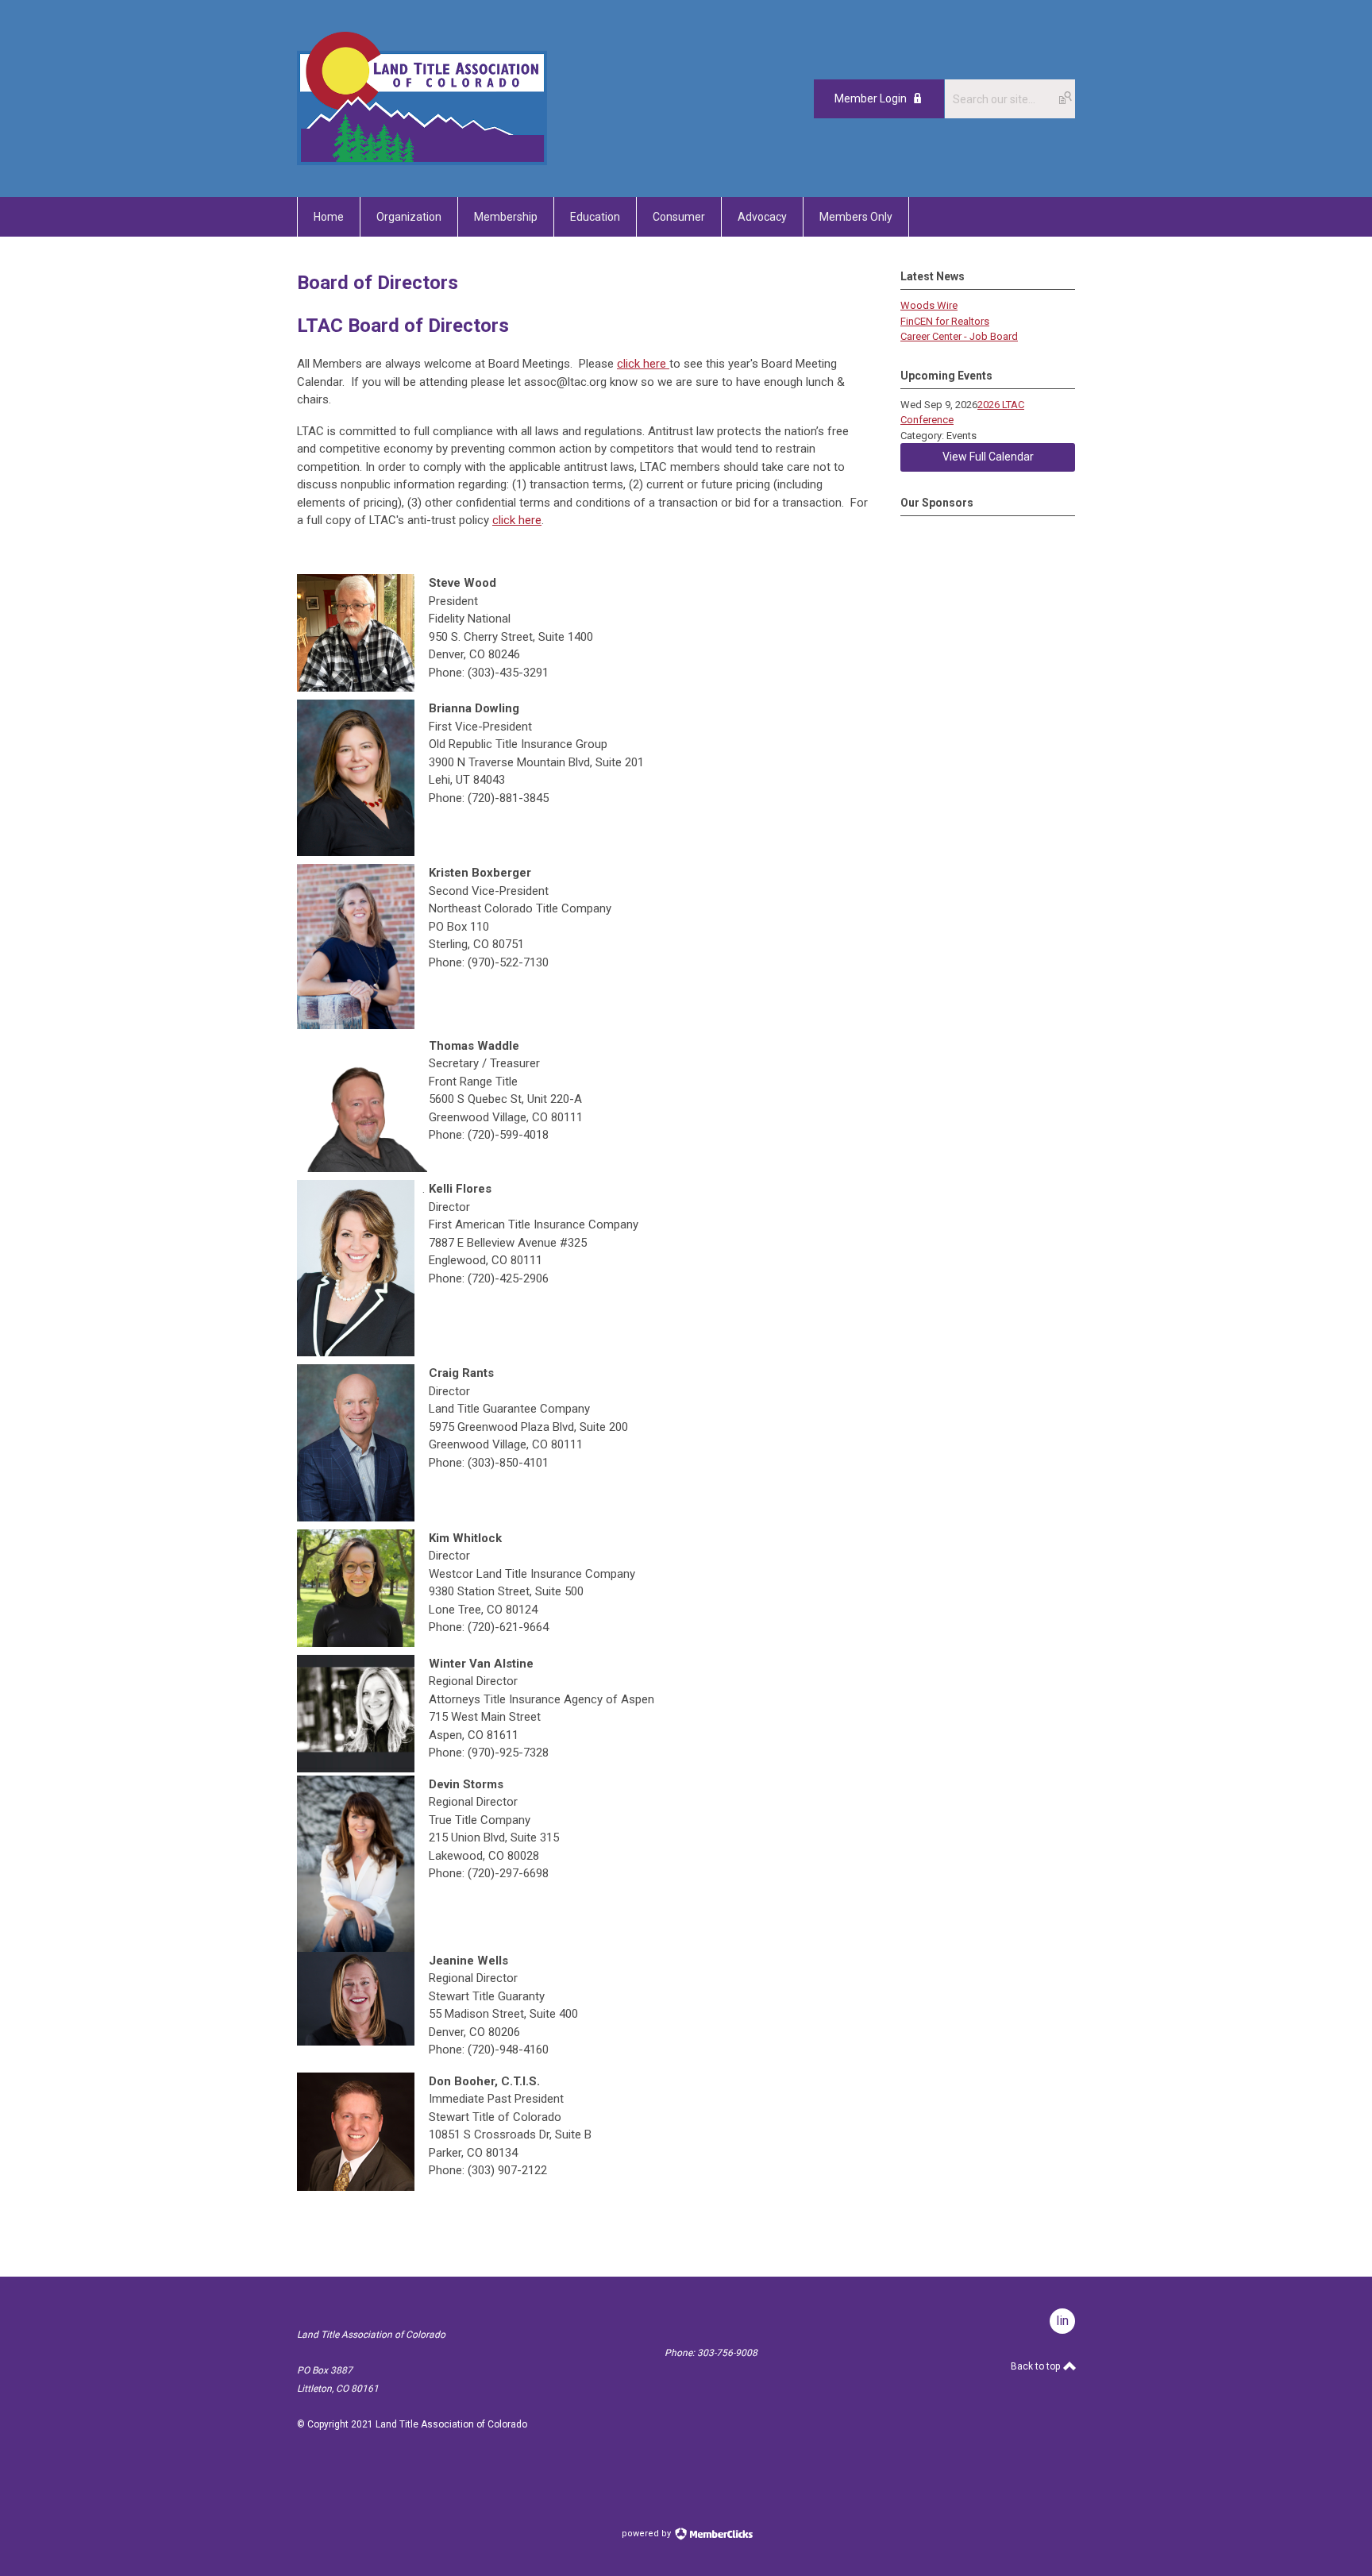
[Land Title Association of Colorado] (422, 161)
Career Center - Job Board (959, 336)
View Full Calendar (988, 457)
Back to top (1037, 2366)
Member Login (871, 98)
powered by (647, 2534)
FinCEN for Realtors (945, 321)
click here (643, 364)
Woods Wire (929, 305)
